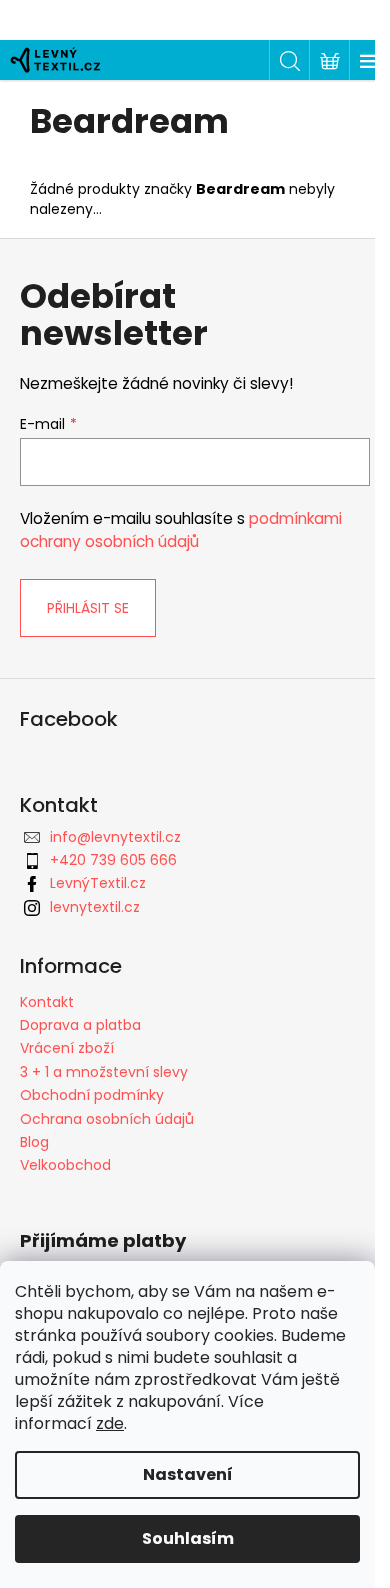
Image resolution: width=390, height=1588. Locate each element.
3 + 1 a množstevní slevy (104, 1072)
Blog (34, 1142)
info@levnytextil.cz (115, 837)
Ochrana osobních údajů (107, 1119)
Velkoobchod (65, 1165)
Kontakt (47, 1002)
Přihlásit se (88, 608)
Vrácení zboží (67, 1048)
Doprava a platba (80, 1025)
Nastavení (188, 1474)
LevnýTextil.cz (98, 883)
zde (110, 1423)
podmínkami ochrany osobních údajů (181, 529)
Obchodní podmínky (92, 1095)
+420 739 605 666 (113, 860)
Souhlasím (188, 1538)
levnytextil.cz (95, 907)
